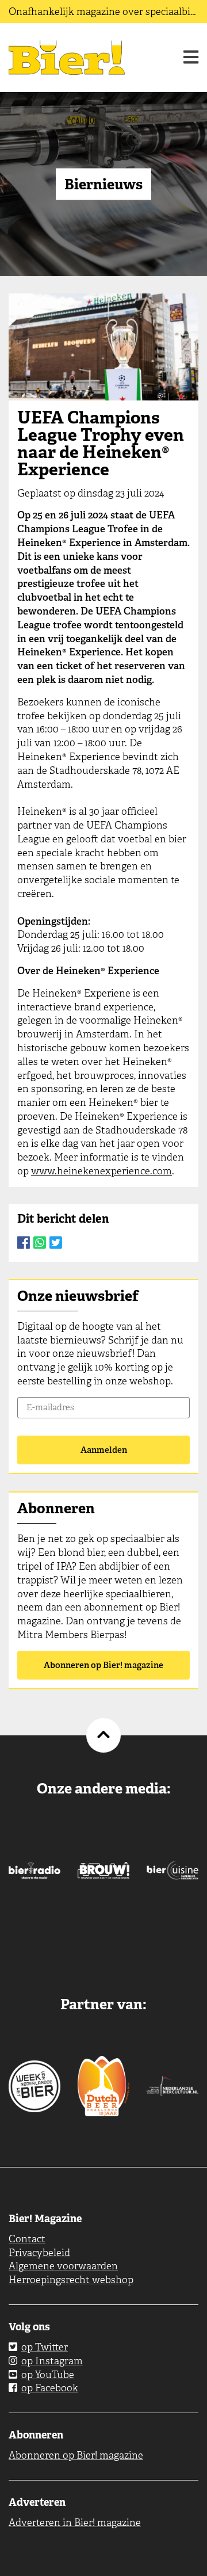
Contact (27, 2239)
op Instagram (52, 2361)
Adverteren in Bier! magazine (75, 2522)
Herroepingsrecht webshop (71, 2280)
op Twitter (45, 2347)
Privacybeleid (39, 2253)
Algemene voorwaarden (63, 2266)
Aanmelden (104, 1450)
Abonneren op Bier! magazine (103, 1665)
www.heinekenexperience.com (101, 1171)
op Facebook (50, 2388)
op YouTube (48, 2375)
